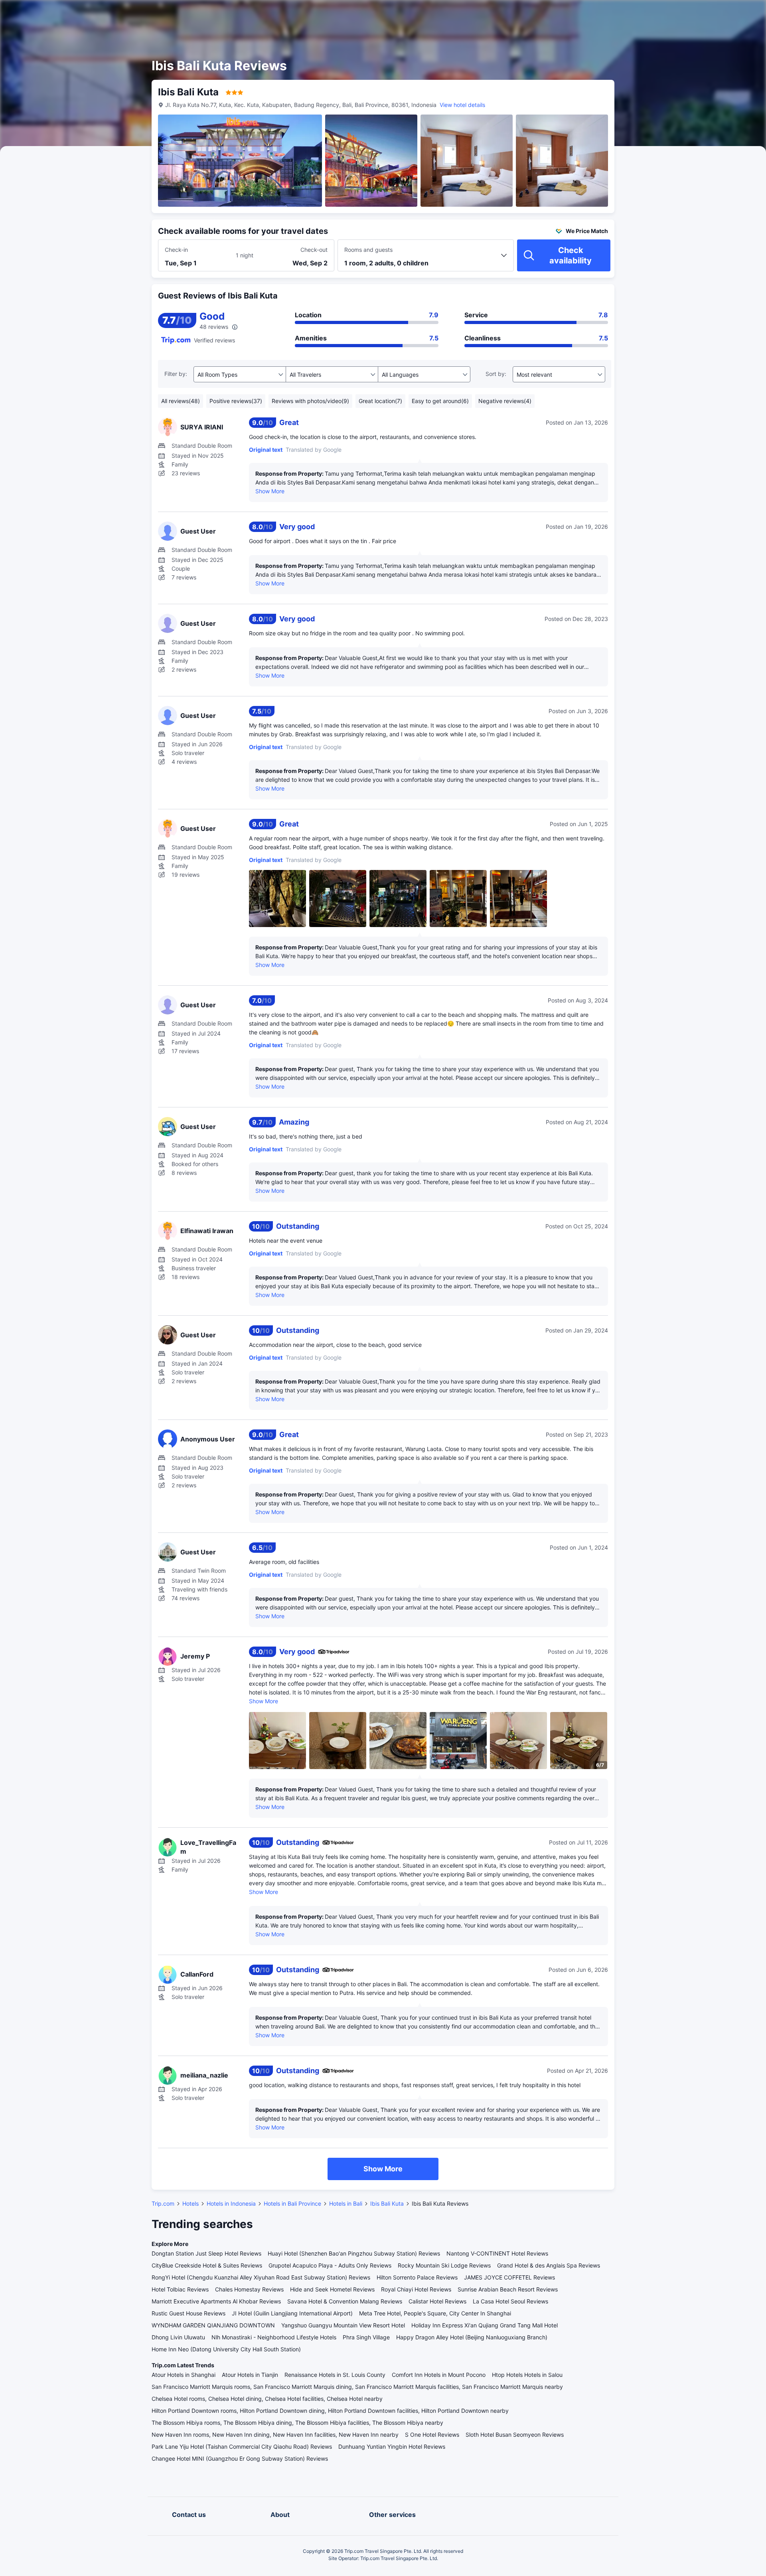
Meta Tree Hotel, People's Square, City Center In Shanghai (435, 2313)
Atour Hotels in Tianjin (250, 2375)
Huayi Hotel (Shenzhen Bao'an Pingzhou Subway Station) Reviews (354, 2253)
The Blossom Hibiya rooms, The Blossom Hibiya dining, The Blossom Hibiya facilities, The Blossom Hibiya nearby (297, 2423)
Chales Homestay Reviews (249, 2289)
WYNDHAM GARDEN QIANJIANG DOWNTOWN (213, 2325)
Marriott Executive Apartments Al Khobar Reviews (216, 2301)
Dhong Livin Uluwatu (178, 2337)
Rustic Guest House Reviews (189, 2313)
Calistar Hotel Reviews (437, 2301)
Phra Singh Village (366, 2337)
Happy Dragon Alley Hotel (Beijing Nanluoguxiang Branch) (472, 2337)
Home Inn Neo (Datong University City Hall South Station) (226, 2349)
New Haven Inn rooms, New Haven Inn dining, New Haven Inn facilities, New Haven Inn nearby (275, 2435)
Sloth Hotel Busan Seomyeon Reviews (515, 2435)
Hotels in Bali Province (292, 2203)
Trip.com (163, 2203)
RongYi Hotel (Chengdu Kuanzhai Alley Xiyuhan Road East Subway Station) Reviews (261, 2277)
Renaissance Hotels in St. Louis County (335, 2375)
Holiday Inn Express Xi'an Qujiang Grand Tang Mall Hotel (485, 2325)
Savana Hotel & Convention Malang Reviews (345, 2301)
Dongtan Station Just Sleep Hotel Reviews (206, 2253)
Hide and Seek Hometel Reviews (332, 2289)
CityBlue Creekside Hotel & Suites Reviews (207, 2265)
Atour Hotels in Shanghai (184, 2375)
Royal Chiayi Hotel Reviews (416, 2289)
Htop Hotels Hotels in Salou (527, 2375)
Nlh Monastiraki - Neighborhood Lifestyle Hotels (274, 2337)
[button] (698, 13)
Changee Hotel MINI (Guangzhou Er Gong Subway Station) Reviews (240, 2458)
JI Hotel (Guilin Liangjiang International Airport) (292, 2313)
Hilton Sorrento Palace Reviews (417, 2277)
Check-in (176, 250)
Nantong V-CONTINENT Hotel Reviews (497, 2253)
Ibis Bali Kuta (387, 2203)
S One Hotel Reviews (432, 2435)
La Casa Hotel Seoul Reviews (510, 2301)
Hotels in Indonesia (231, 2203)
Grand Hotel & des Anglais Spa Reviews (549, 2265)
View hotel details (462, 105)
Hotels (191, 2203)
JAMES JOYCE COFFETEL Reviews (509, 2277)
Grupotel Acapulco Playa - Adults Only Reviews (330, 2265)
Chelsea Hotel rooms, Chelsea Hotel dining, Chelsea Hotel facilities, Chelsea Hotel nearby (267, 2399)
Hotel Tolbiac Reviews (180, 2289)
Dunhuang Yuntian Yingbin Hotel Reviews (392, 2447)
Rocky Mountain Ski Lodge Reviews (444, 2265)
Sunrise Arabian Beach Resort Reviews (508, 2289)
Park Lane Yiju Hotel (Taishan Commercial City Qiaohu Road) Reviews (242, 2447)
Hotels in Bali (346, 2203)
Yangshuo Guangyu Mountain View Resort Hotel (343, 2325)
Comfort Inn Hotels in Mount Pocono (439, 2375)
